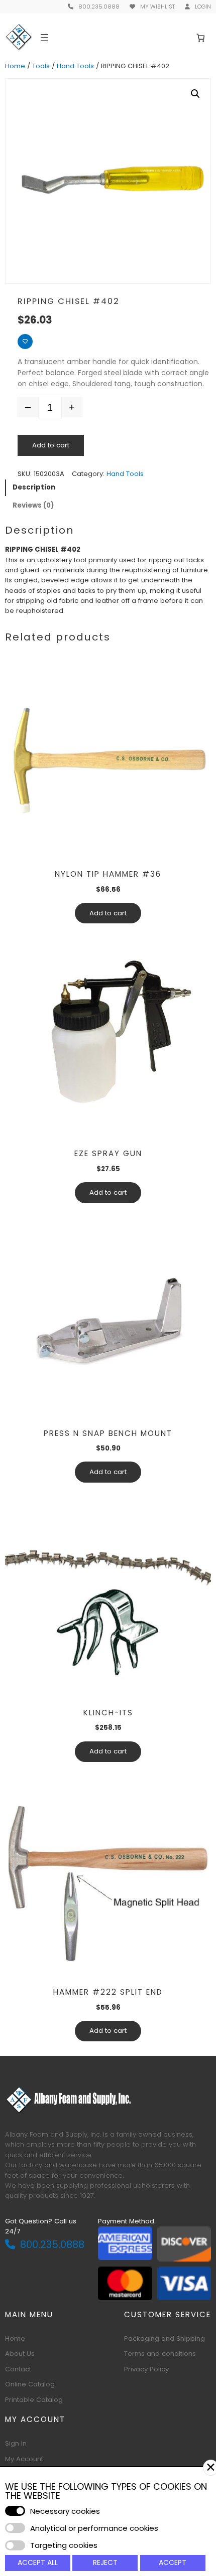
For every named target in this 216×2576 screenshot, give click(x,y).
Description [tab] (34, 487)
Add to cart (51, 445)
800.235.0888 (99, 7)
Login (203, 7)
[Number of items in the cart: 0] (201, 37)
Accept (173, 2562)
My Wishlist (157, 7)
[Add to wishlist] (25, 342)
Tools (41, 66)
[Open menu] (44, 38)
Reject (105, 2562)
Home (15, 66)
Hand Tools (75, 66)
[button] (195, 94)
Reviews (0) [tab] (33, 505)
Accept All (38, 2562)
